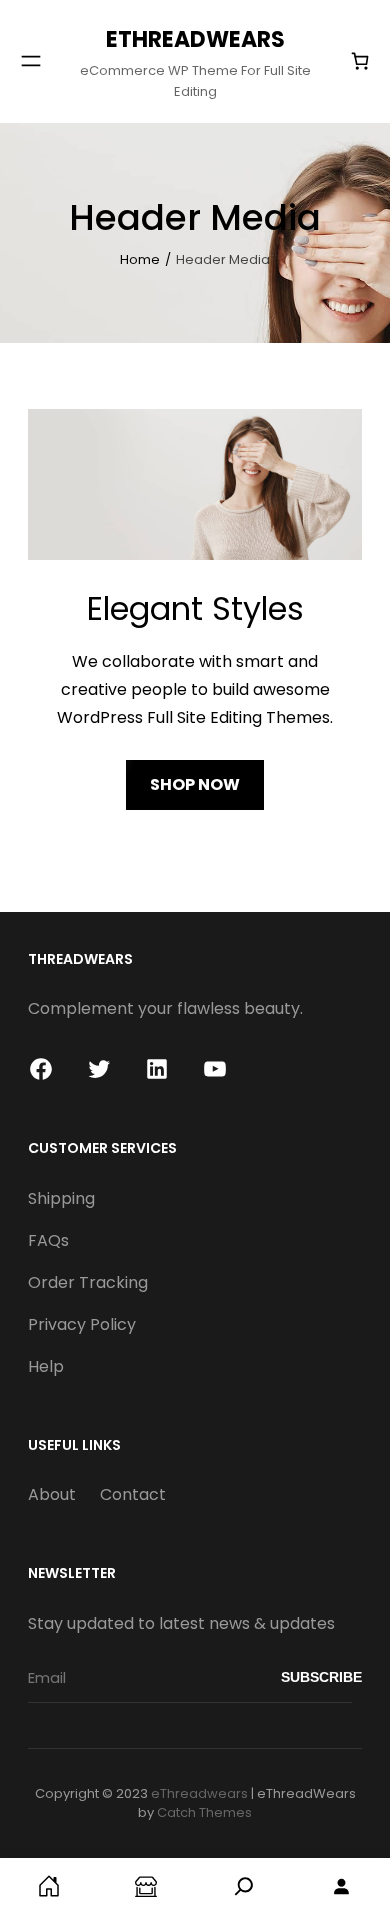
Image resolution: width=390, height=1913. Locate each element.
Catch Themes (204, 1812)
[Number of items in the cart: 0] (359, 61)
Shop (147, 1885)
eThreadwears (195, 39)
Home (140, 259)
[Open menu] (31, 61)
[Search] (244, 1885)
